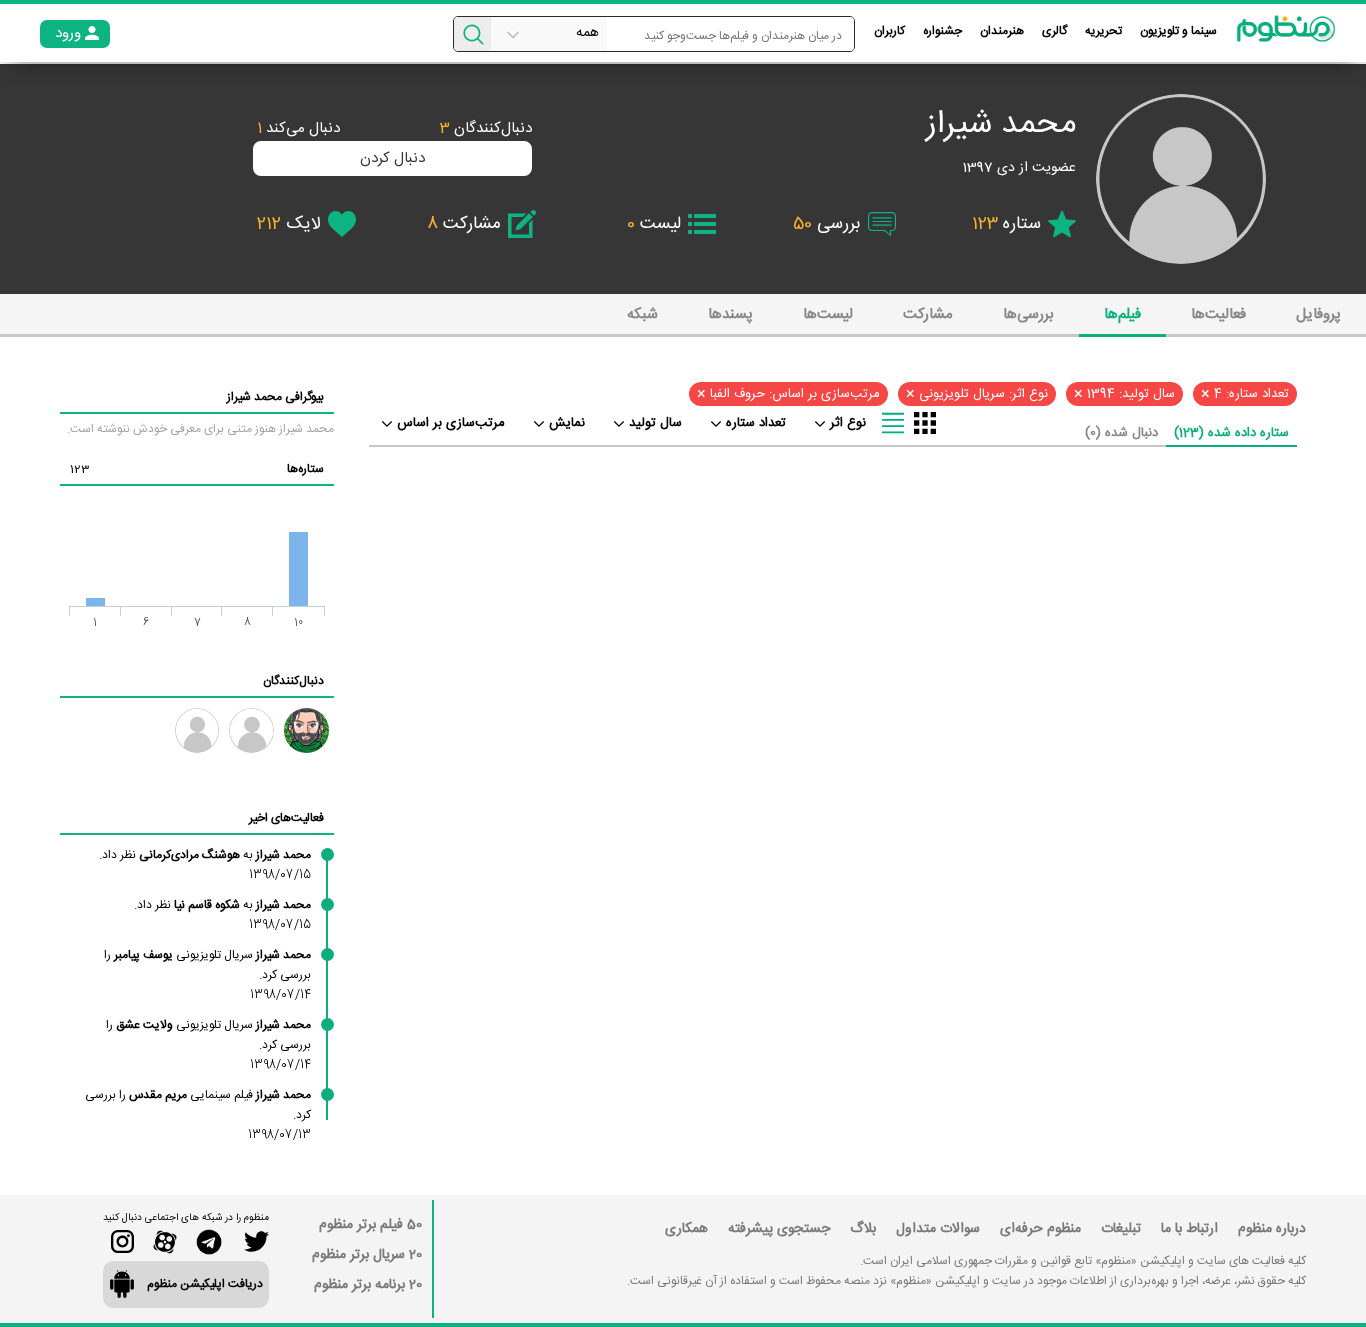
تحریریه (1103, 31)
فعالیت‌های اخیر (286, 818)
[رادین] (306, 730)
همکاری (686, 1229)
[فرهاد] (197, 730)
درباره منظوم (1272, 1229)
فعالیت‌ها (1218, 314)
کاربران (889, 31)
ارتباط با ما (1189, 1229)
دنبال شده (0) (1121, 433)
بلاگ (863, 1229)
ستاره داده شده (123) (1231, 433)
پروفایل (1318, 314)
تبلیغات (1121, 1229)
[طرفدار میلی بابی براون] (251, 730)
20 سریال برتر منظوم (367, 1255)
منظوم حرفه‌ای (1040, 1229)
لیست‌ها (828, 314)
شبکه (642, 314)
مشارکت (928, 314)
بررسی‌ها (1028, 314)
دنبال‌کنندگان (486, 128)
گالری (1054, 31)
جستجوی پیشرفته (779, 1229)
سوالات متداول (938, 1229)
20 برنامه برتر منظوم (368, 1285)
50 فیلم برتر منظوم (370, 1225)
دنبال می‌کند (298, 128)
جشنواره (942, 31)
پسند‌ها (730, 314)
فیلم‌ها (1122, 314)
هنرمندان (1002, 31)
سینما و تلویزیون (1178, 31)
